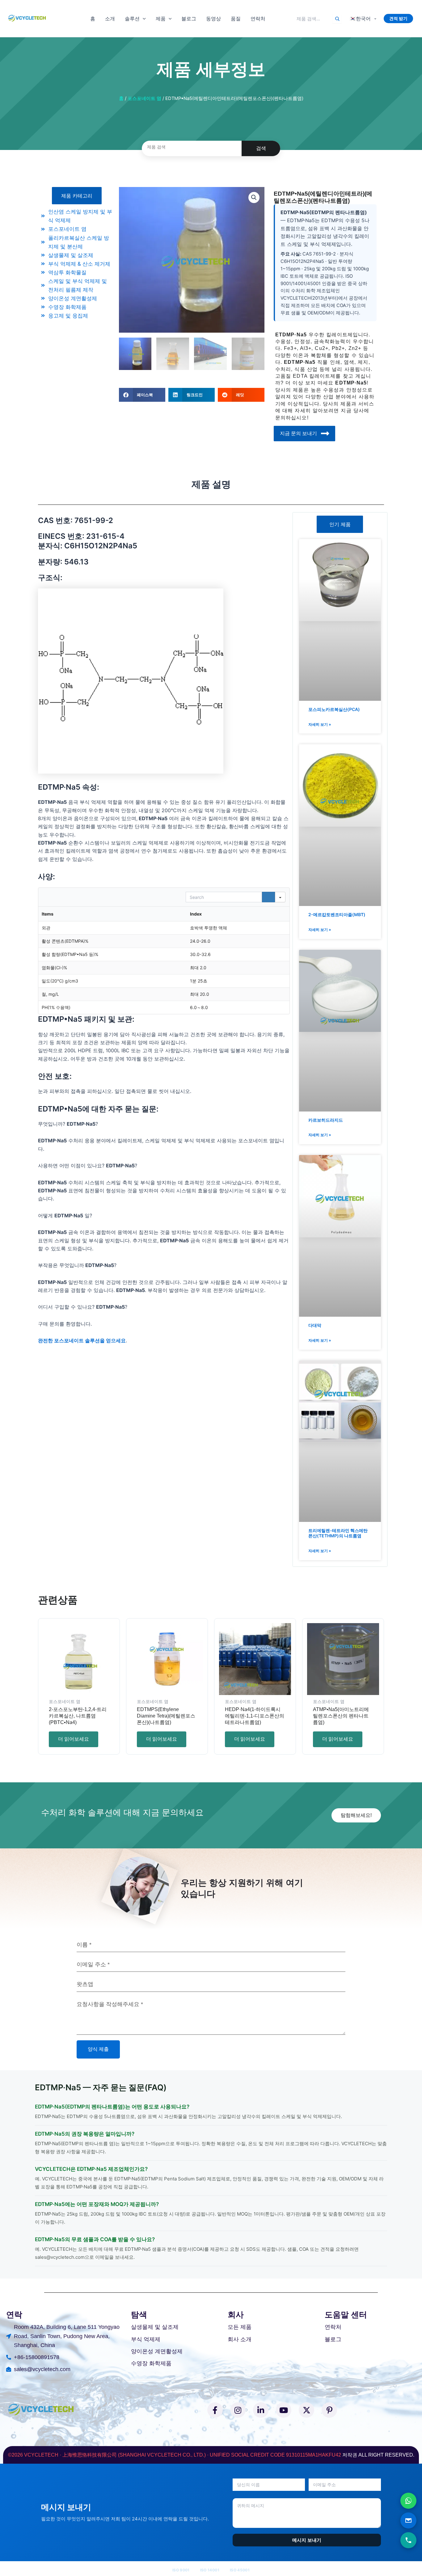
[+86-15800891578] (408, 2540)
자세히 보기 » (320, 724)
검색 (261, 148)
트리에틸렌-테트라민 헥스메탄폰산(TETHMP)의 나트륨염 (338, 1533)
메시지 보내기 (307, 2540)
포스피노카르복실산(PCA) (334, 709)
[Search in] (280, 897)
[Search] (337, 19)
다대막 (315, 1325)
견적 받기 (398, 18)
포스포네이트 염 (144, 98)
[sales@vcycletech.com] (408, 2520)
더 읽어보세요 (74, 1739)
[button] (143, 19)
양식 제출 (98, 2049)
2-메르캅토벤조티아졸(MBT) (337, 914)
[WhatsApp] (408, 2501)
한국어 (360, 19)
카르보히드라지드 (326, 1120)
